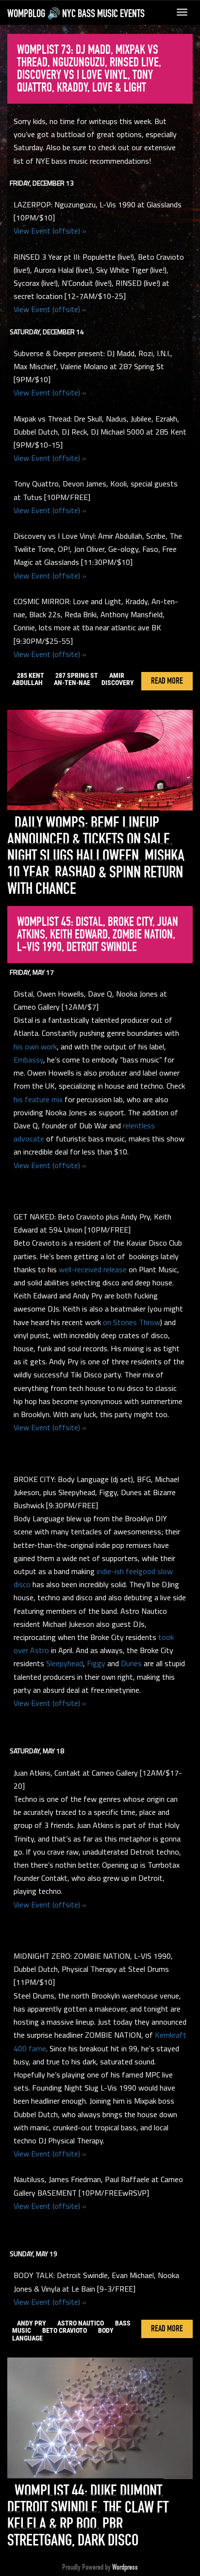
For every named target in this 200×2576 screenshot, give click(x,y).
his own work (35, 1046)
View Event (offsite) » (50, 231)
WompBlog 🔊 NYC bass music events (76, 14)
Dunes (131, 1663)
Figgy (96, 1663)
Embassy (28, 1060)
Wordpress (125, 2567)
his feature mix (38, 1099)
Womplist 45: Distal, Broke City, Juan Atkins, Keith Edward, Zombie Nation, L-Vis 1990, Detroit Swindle (98, 935)
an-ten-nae (72, 683)
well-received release (93, 1269)
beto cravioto (65, 2330)
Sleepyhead (65, 1663)
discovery (118, 683)
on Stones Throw (132, 1322)
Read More (167, 681)
